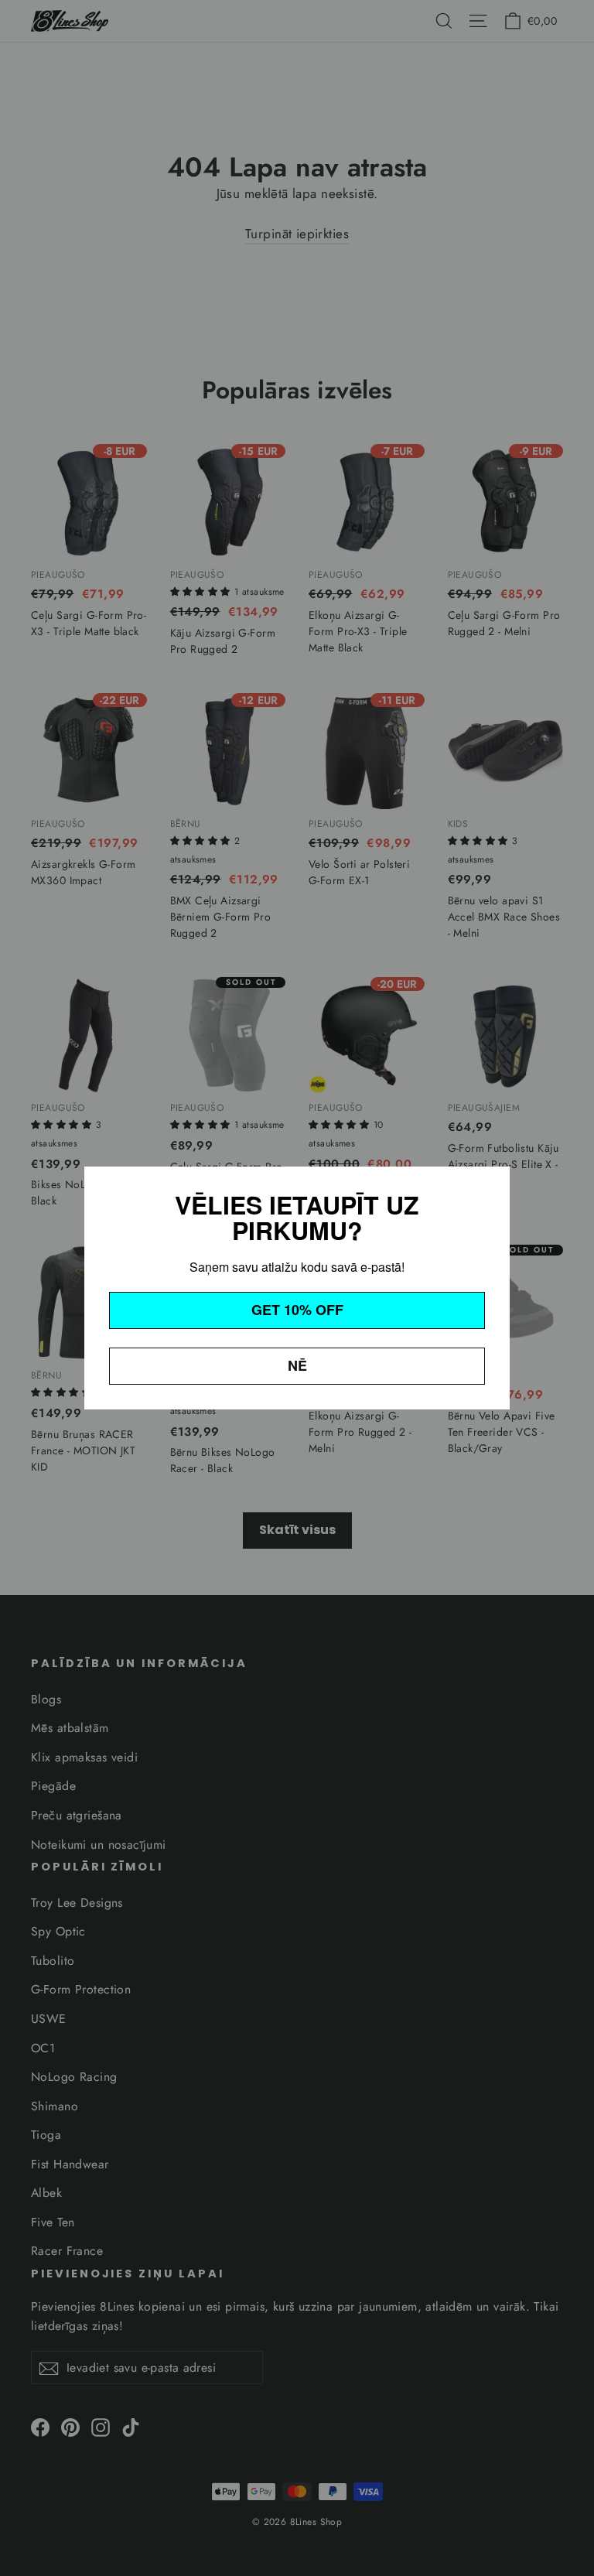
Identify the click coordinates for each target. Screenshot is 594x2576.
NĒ (297, 1365)
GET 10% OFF (297, 1310)
